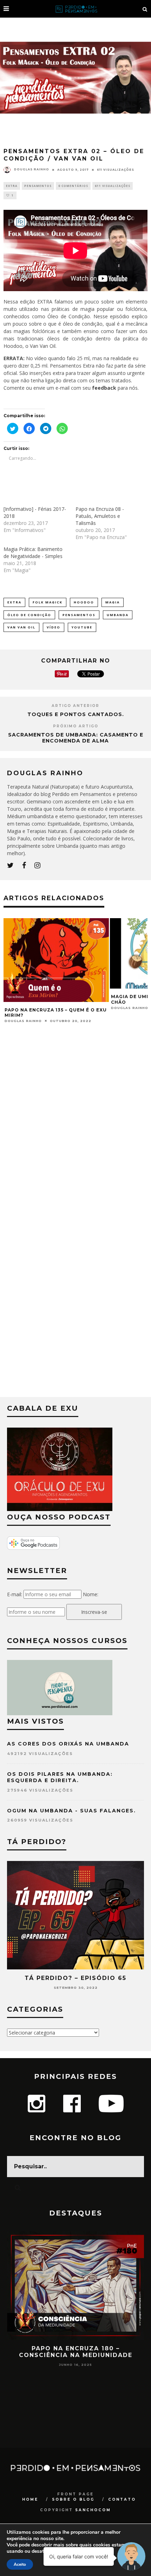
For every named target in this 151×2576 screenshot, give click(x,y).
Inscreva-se (94, 1612)
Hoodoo (84, 602)
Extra (12, 186)
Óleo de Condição (29, 615)
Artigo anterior (75, 706)
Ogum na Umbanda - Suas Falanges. (71, 1811)
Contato (122, 2499)
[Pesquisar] (145, 9)
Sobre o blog (73, 2499)
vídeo (54, 627)
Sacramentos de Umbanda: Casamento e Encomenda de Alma (76, 738)
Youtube (82, 627)
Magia (113, 602)
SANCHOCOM (93, 2510)
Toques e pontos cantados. (76, 714)
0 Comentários (73, 186)
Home (30, 2499)
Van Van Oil (21, 627)
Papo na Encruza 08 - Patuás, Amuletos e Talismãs (100, 516)
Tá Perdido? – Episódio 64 (76, 1978)
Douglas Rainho (32, 169)
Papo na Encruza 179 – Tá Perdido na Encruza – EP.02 (76, 2352)
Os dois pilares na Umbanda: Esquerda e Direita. (60, 1777)
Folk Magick (48, 602)
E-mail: (15, 1594)
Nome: (91, 1594)
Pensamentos (38, 186)
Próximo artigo (76, 726)
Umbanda (118, 615)
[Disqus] (75, 1125)
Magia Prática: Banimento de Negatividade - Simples (33, 553)
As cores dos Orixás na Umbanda (68, 1744)
